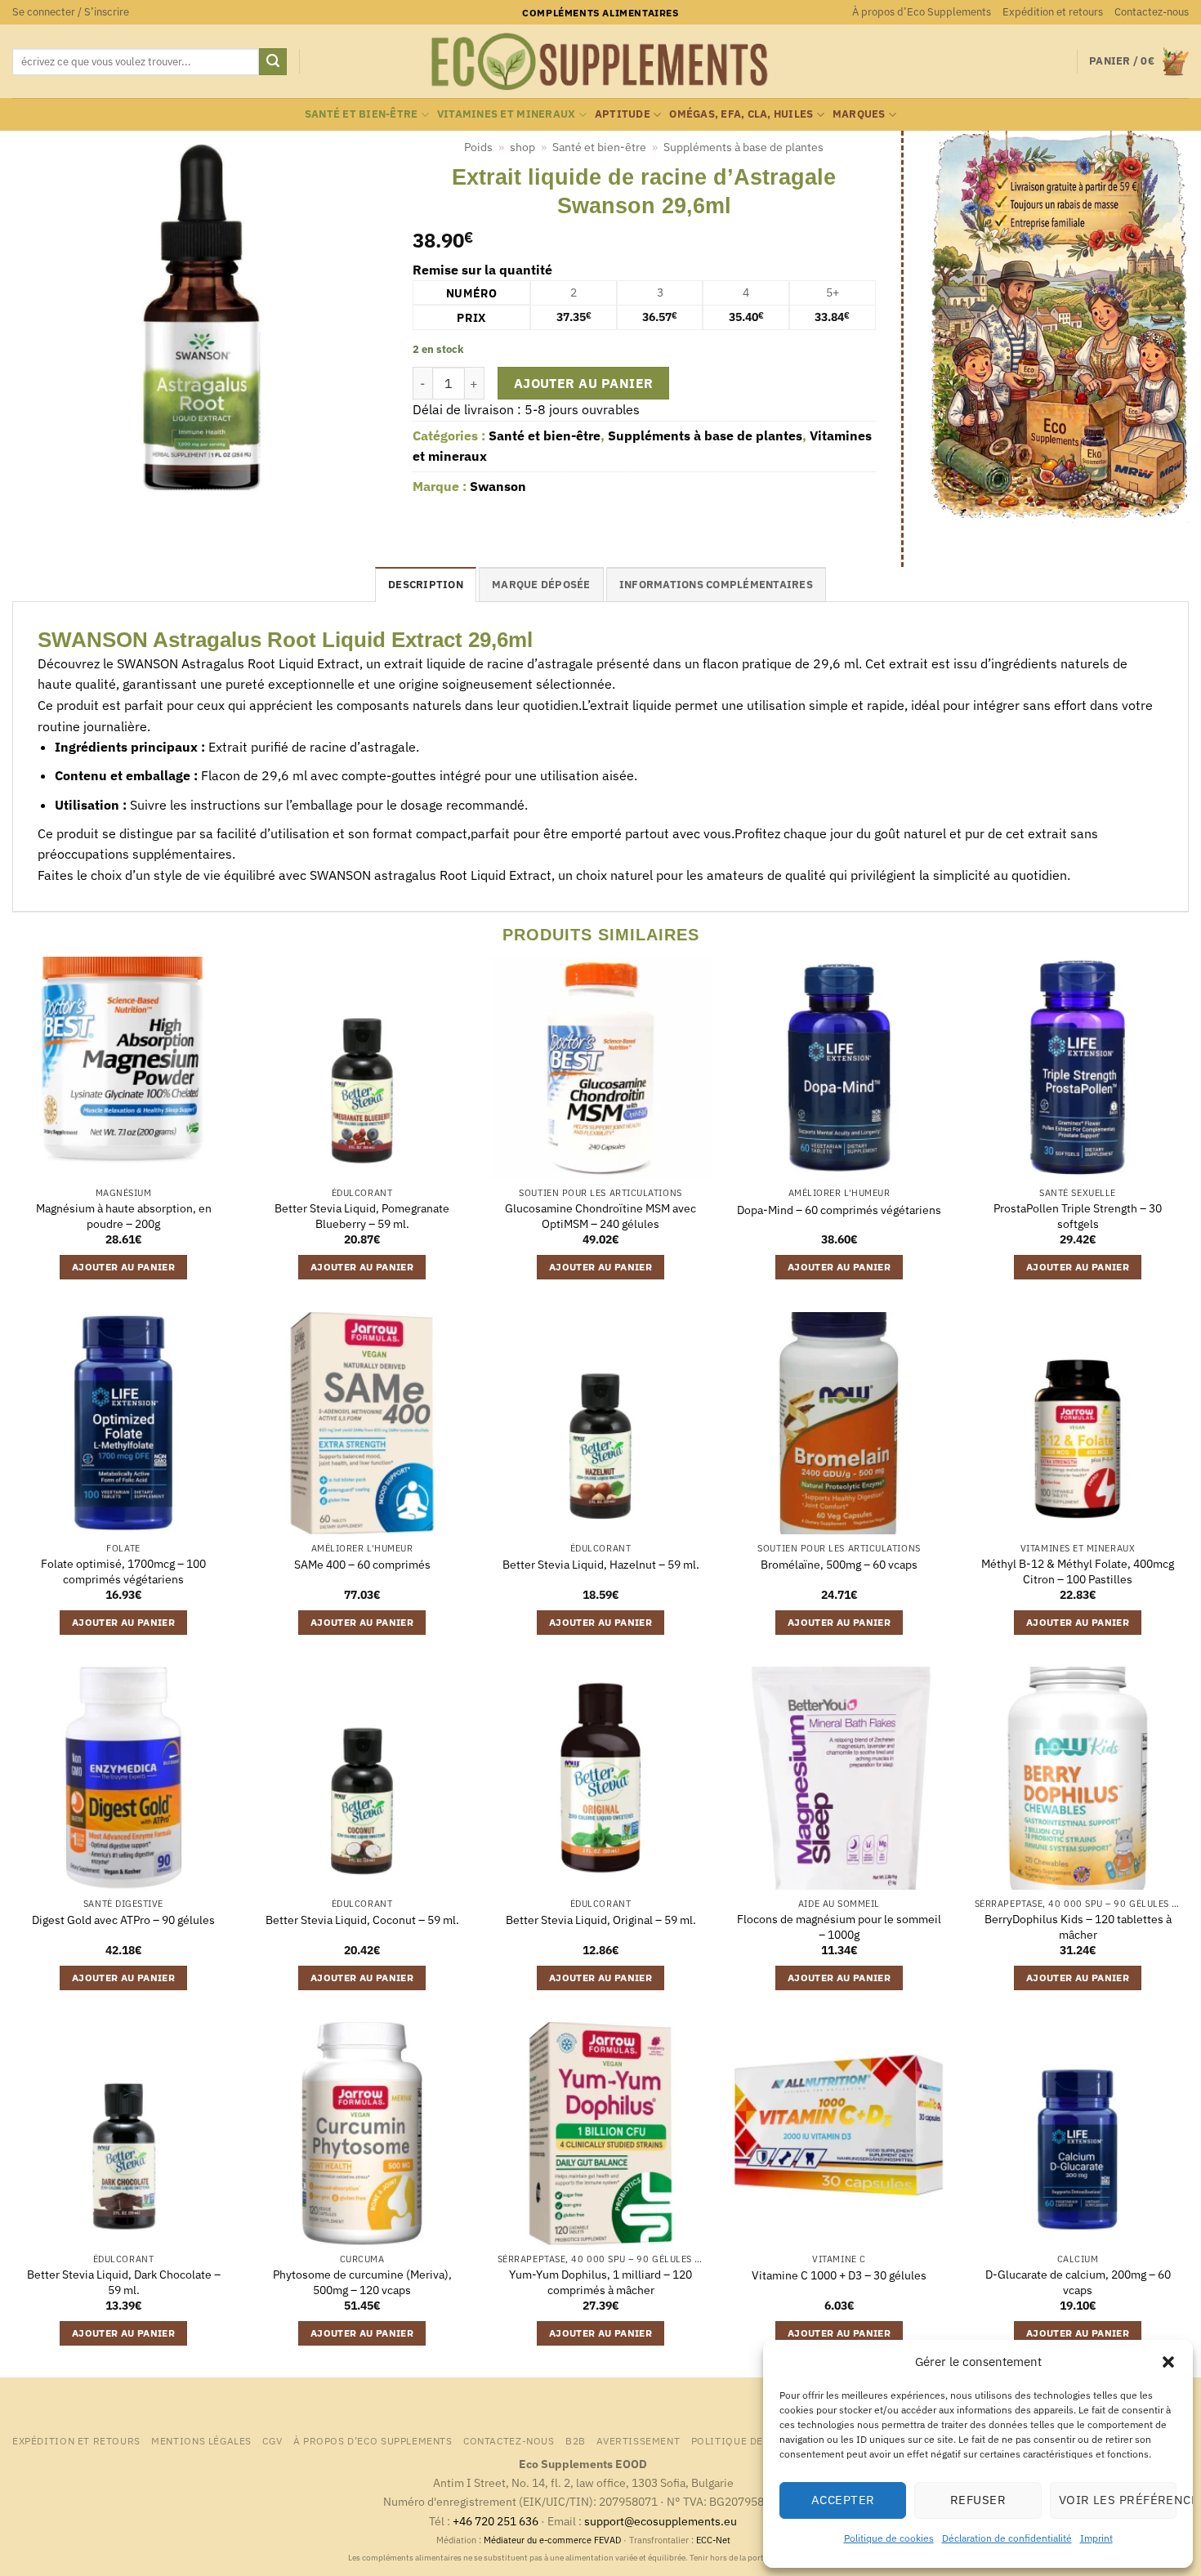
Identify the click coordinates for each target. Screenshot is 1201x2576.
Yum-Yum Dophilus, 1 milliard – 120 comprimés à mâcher (600, 2282)
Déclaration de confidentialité (1007, 2538)
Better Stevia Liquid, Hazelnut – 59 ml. (601, 1565)
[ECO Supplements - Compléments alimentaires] (600, 62)
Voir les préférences (1118, 2500)
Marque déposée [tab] (541, 585)
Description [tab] (426, 585)
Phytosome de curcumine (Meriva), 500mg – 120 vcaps (362, 2282)
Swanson (498, 486)
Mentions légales (201, 2440)
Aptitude (623, 114)
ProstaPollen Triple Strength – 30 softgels (1078, 1216)
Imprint (1096, 2538)
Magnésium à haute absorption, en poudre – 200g (124, 1216)
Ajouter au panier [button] (123, 1267)
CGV (272, 2440)
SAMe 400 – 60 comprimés (362, 1565)
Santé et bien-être (362, 114)
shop (522, 147)
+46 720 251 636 (496, 2521)
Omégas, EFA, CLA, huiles (741, 114)
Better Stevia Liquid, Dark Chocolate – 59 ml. (124, 2282)
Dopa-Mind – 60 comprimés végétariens (839, 1210)
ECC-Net (713, 2540)
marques (859, 114)
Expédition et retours (1053, 12)
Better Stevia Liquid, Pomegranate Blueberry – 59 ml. (362, 1216)
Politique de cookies (889, 2538)
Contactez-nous (1152, 12)
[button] (1168, 2362)
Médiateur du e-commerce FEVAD (552, 2540)
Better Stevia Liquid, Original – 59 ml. (601, 1920)
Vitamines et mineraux (506, 114)
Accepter (843, 2500)
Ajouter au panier (584, 383)
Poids (478, 147)
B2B (576, 2440)
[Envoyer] (273, 62)
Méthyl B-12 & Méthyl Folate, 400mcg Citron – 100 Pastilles (1078, 1571)
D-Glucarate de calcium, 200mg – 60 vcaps (1078, 2282)
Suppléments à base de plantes (743, 147)
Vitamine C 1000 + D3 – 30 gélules (839, 2275)
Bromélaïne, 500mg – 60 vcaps (839, 1565)
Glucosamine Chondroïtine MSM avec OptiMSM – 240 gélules (600, 1216)
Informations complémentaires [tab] (716, 585)
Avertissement (638, 2440)
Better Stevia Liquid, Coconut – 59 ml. (362, 1920)
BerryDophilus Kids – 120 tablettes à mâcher (1078, 1927)
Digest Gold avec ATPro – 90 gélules (123, 1920)
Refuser (978, 2500)
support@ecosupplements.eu (661, 2521)
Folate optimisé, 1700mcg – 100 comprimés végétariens (123, 1571)
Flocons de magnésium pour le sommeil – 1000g (839, 1927)
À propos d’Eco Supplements (922, 12)
